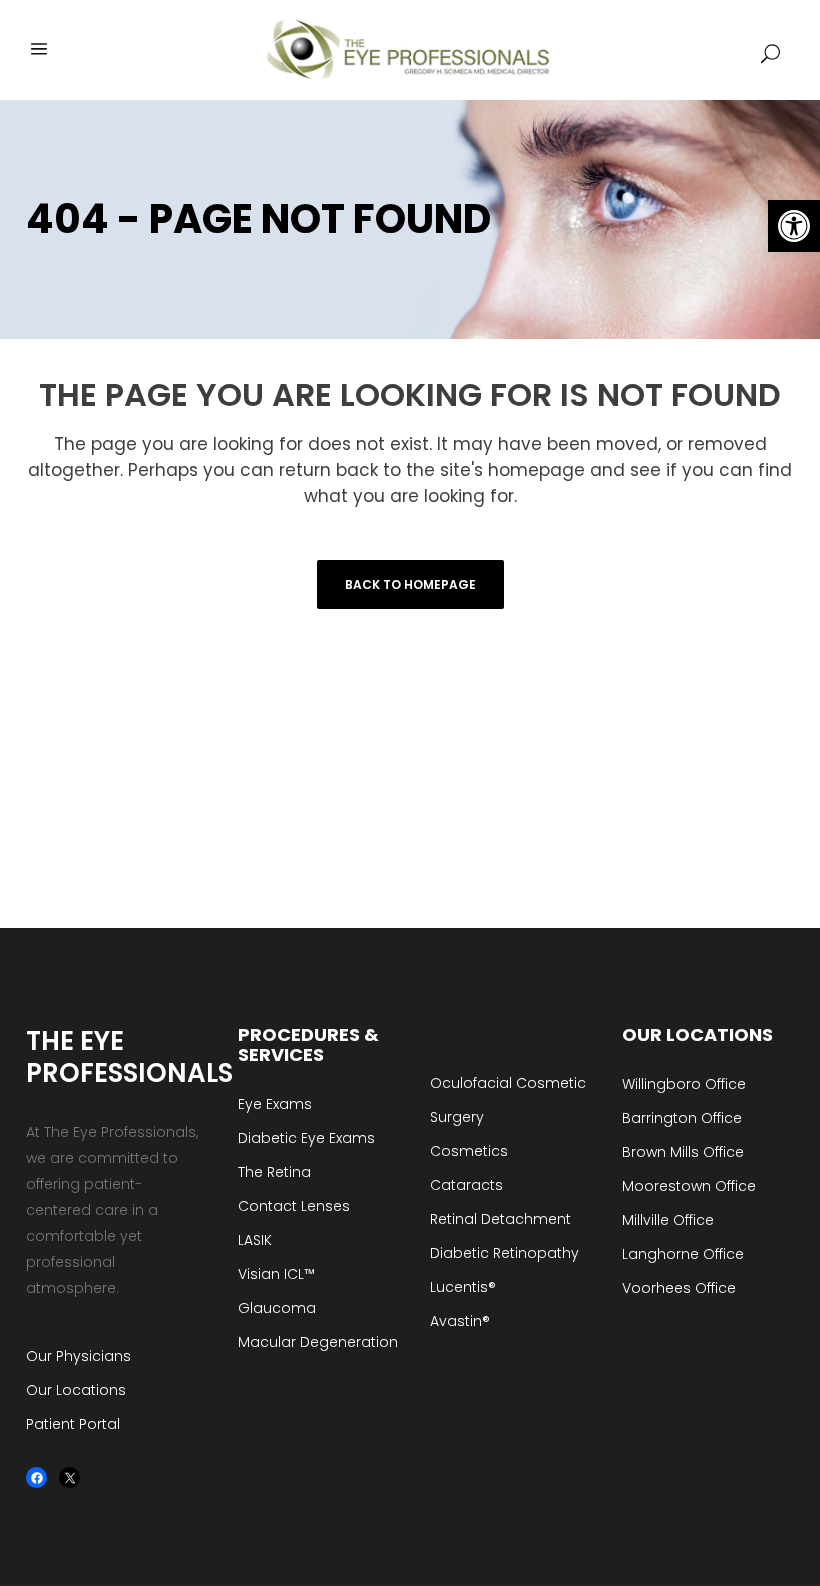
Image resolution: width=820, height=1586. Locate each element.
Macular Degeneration (318, 1342)
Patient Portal (73, 1424)
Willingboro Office (684, 1084)
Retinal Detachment (500, 1219)
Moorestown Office (689, 1186)
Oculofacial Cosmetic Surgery (508, 1100)
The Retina (274, 1172)
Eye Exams (275, 1104)
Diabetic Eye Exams (306, 1138)
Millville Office (668, 1220)
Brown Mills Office (683, 1152)
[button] (794, 226)
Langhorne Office (683, 1254)
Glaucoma (277, 1308)
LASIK (255, 1240)
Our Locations (76, 1390)
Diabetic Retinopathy (504, 1253)
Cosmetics (469, 1151)
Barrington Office (682, 1118)
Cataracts (466, 1185)
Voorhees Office (679, 1288)
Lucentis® (463, 1287)
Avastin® (460, 1321)
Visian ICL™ (276, 1274)
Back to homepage (410, 584)
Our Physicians (78, 1356)
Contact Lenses (294, 1206)
